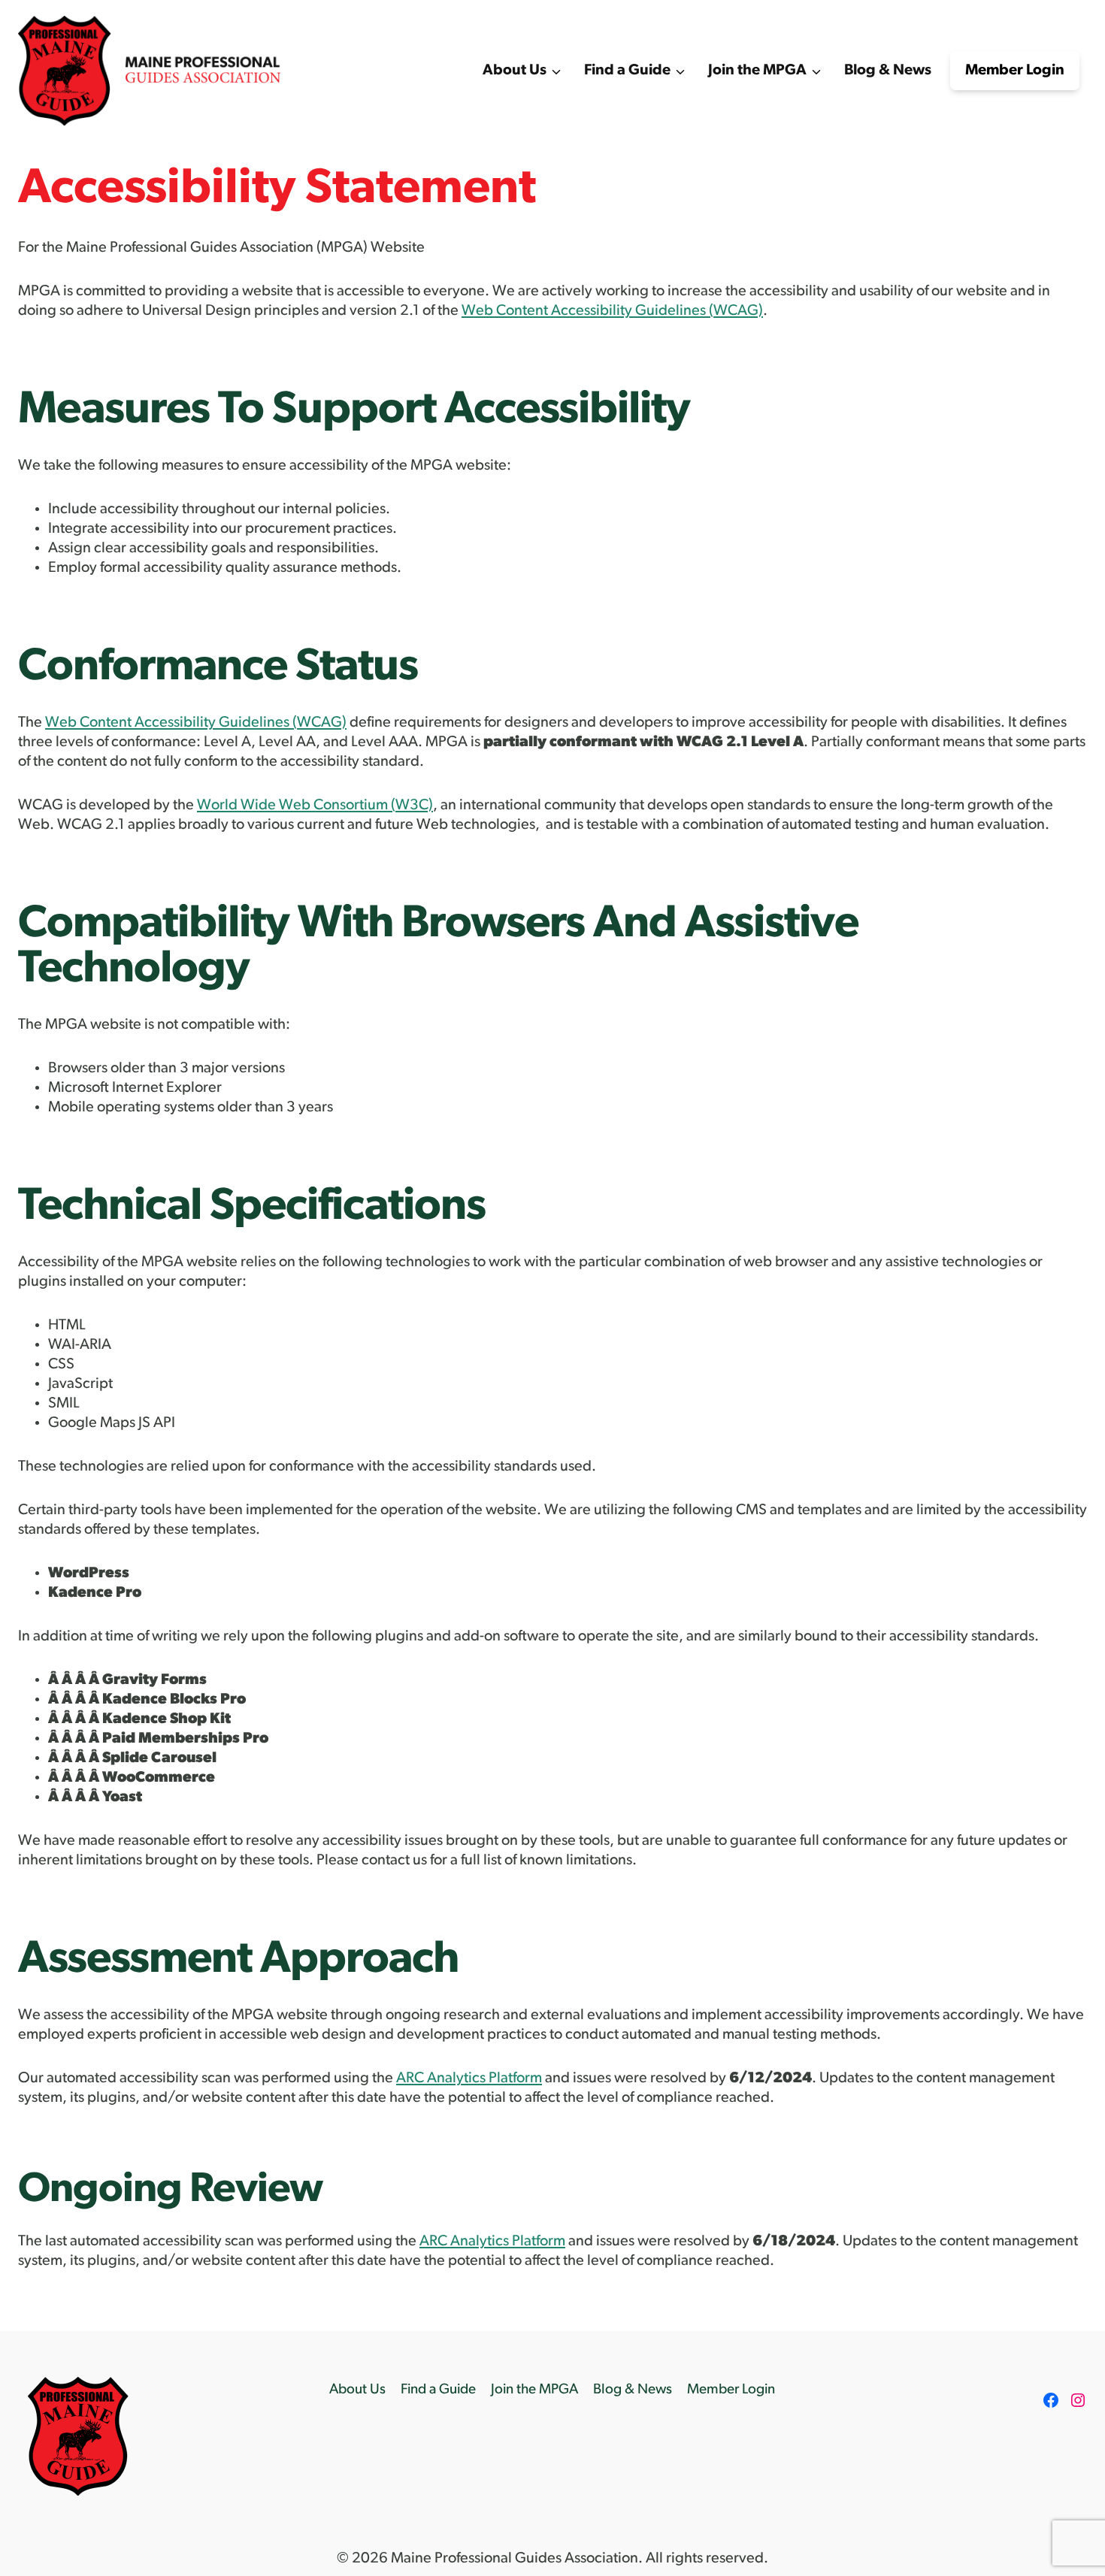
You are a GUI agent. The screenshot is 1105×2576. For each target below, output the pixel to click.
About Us (357, 2390)
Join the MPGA (534, 2390)
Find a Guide (438, 2390)
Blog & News (888, 71)
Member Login (1015, 71)
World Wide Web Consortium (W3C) (315, 806)
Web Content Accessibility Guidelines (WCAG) (612, 311)
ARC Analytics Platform (469, 2079)
